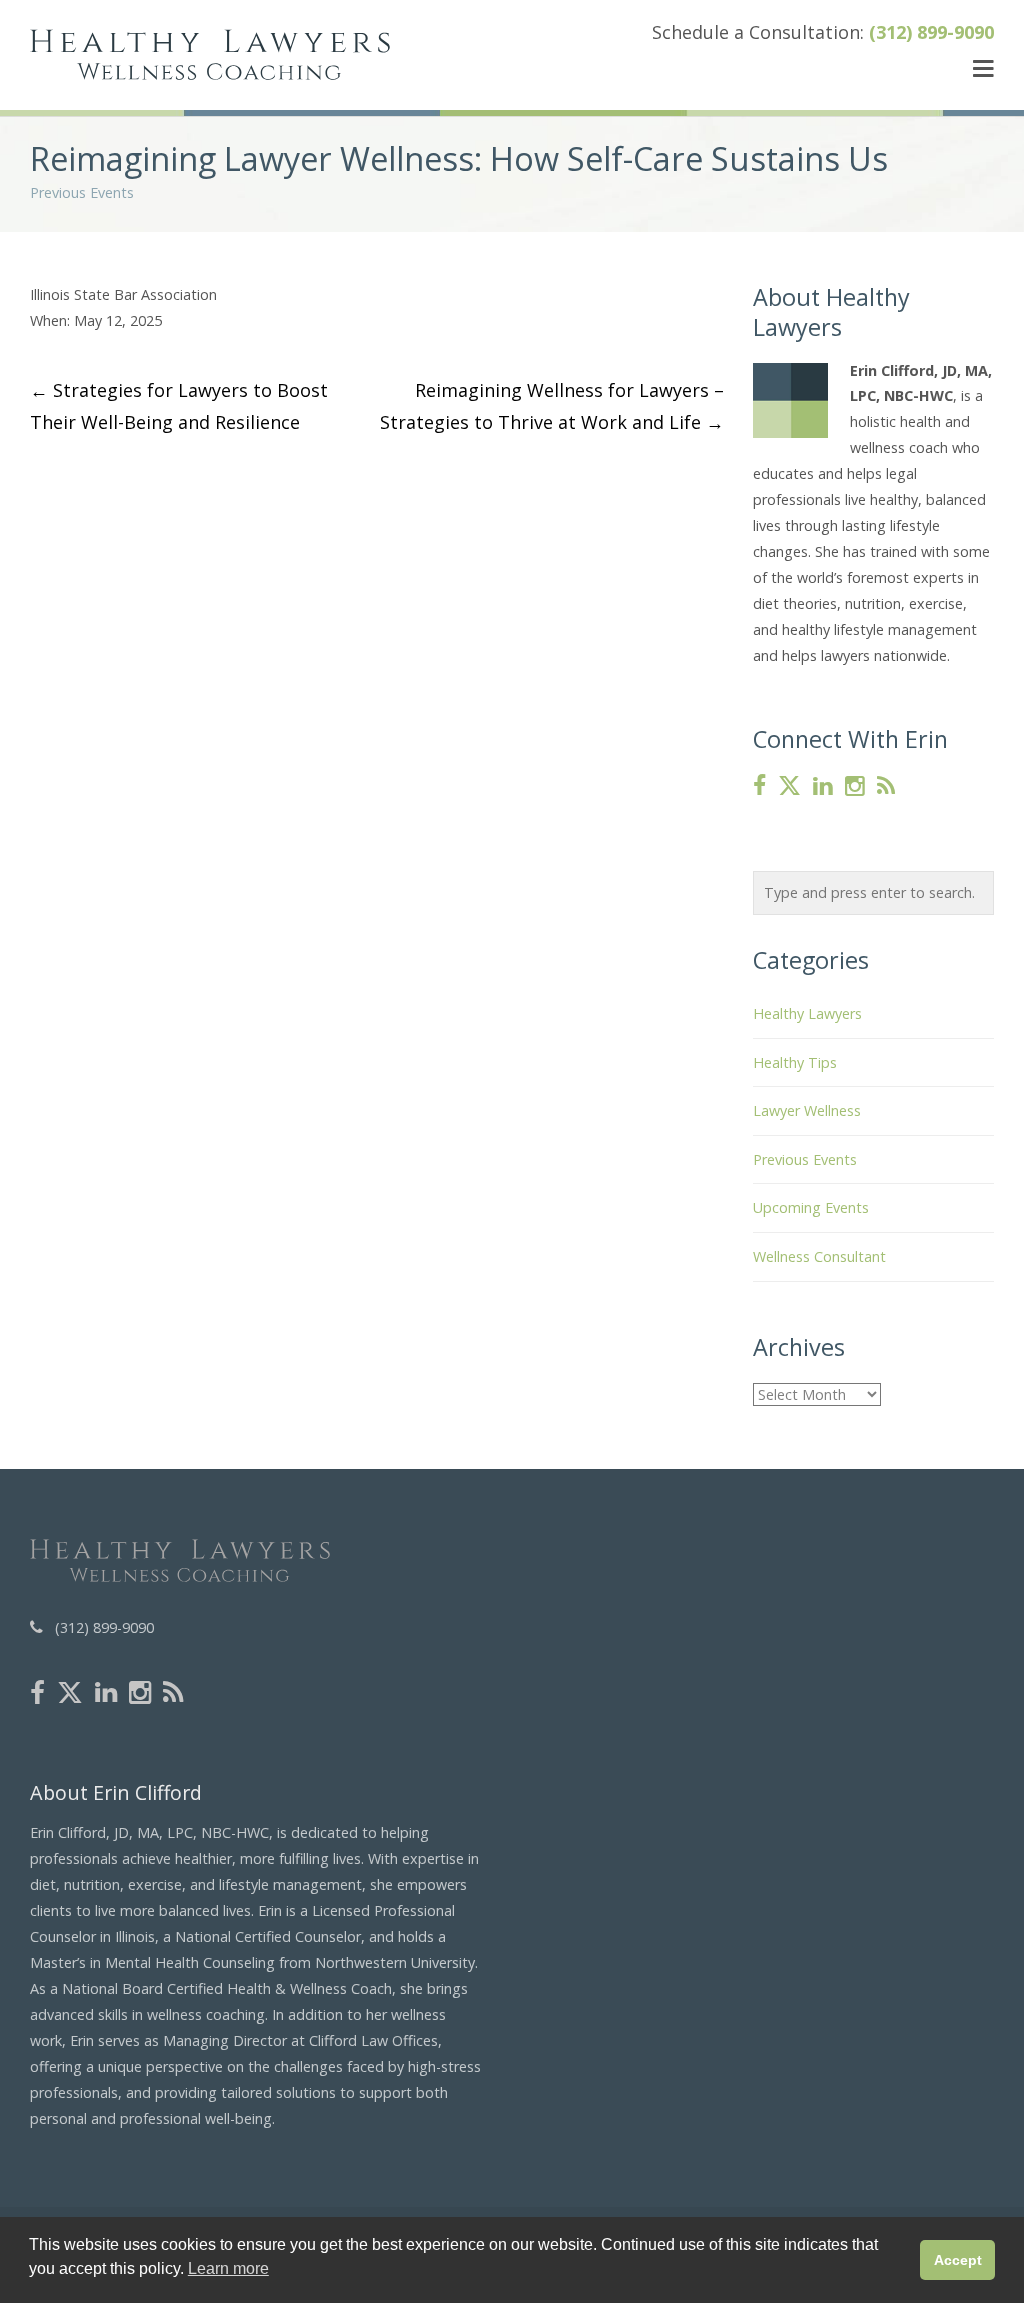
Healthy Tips (795, 1062)
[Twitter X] (789, 786)
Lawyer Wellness (807, 1110)
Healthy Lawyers (807, 1013)
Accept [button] (958, 2260)
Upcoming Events (811, 1207)
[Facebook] (759, 786)
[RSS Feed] (886, 786)
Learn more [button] (228, 2268)
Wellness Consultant (819, 1256)
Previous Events (82, 192)
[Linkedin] (823, 786)
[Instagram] (855, 786)
